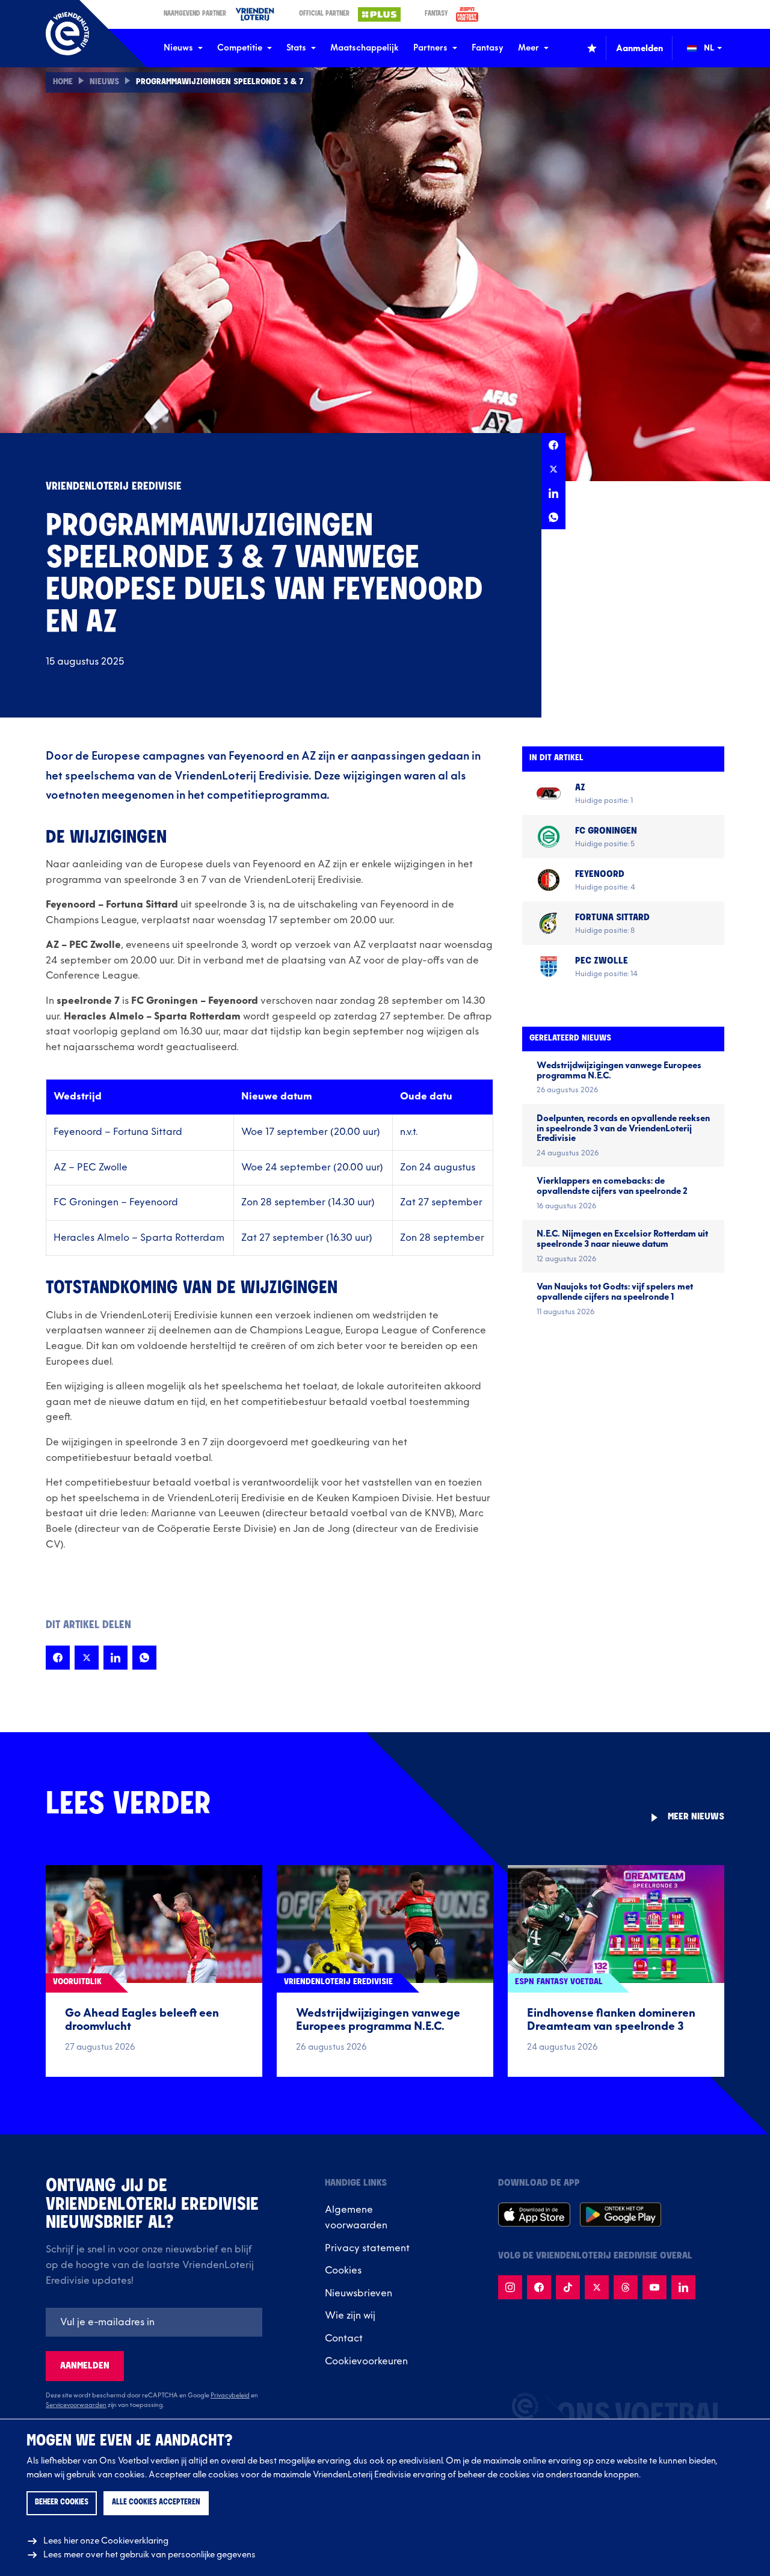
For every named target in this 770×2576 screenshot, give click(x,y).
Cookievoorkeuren (366, 2361)
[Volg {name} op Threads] (626, 2287)
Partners (430, 48)
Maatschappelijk (365, 48)
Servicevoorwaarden (76, 2405)
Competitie (240, 48)
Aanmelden (85, 2366)
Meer (528, 48)
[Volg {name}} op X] (597, 2287)
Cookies (343, 2270)
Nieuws (178, 48)
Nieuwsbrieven (359, 2293)
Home (63, 82)
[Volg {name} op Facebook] (539, 2287)
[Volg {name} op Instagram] (510, 2287)
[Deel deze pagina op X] (553, 469)
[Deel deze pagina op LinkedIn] (553, 493)
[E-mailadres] (154, 2322)
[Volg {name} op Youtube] (654, 2287)
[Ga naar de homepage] (67, 34)
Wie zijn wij (350, 2316)
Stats (296, 48)
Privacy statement (367, 2248)
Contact (344, 2338)
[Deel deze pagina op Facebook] (553, 445)
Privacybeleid (230, 2396)
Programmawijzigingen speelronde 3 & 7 (220, 82)
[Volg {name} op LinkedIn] (683, 2287)
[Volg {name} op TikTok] (568, 2287)
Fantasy (488, 48)
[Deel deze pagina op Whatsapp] (553, 517)
